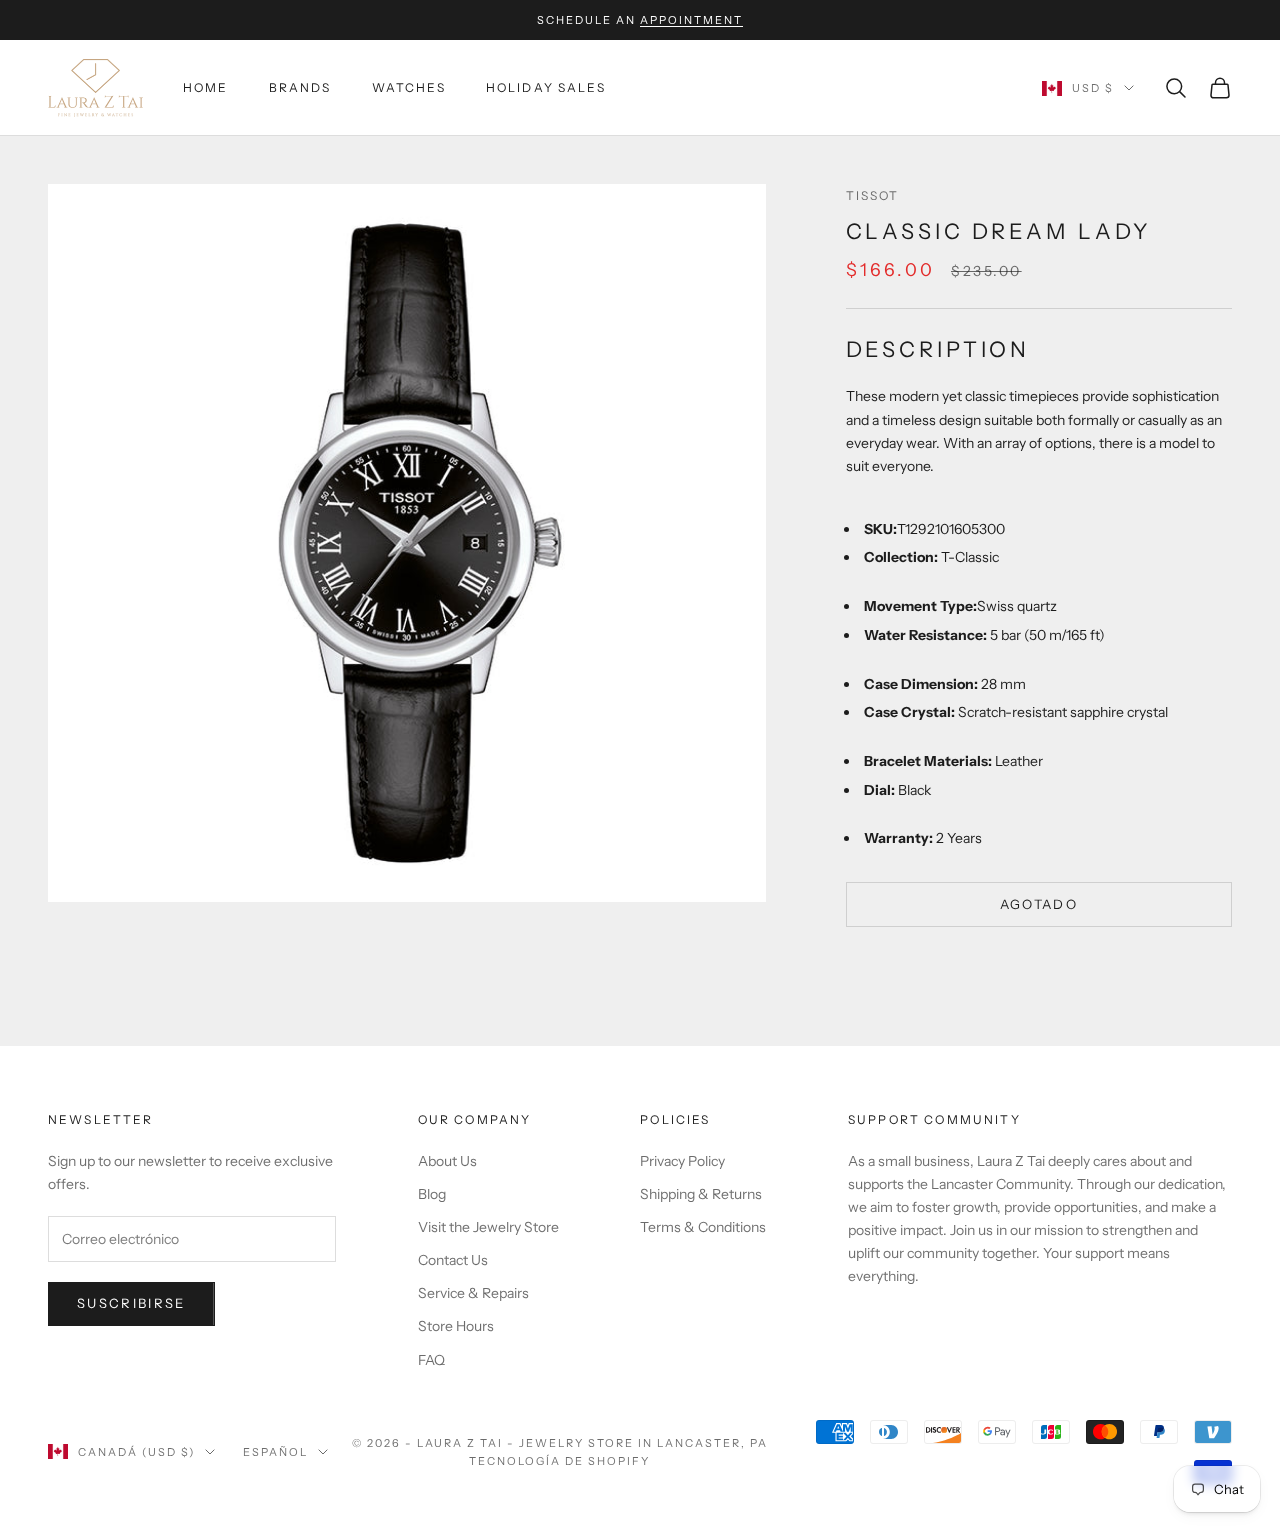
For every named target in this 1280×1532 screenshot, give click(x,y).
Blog (432, 1194)
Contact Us (453, 1260)
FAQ (431, 1360)
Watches (409, 87)
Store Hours (456, 1326)
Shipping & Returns (701, 1194)
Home (206, 87)
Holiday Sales (546, 87)
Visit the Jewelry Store (488, 1227)
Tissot (873, 195)
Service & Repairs (473, 1293)
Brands (300, 87)
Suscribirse (131, 1303)
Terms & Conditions (703, 1227)
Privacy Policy (682, 1161)
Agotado (1039, 903)
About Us (447, 1161)
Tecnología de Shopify (559, 1461)
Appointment (691, 20)
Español (275, 1452)
